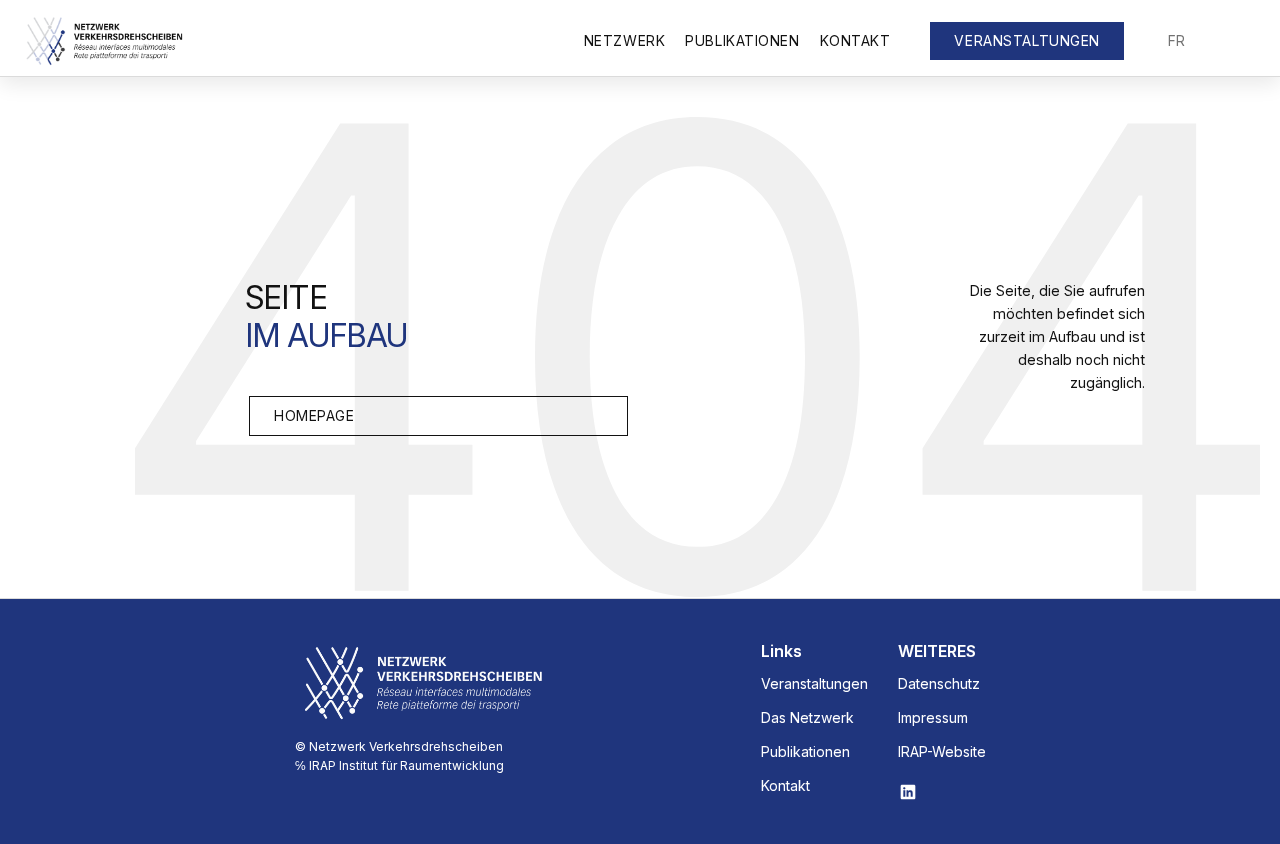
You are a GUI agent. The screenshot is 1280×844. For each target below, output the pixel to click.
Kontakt (855, 40)
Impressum (933, 718)
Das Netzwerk (807, 718)
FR (1177, 40)
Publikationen (742, 40)
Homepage (314, 415)
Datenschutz (939, 684)
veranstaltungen (1026, 40)
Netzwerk (624, 40)
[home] (104, 41)
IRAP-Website (942, 752)
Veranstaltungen (814, 684)
